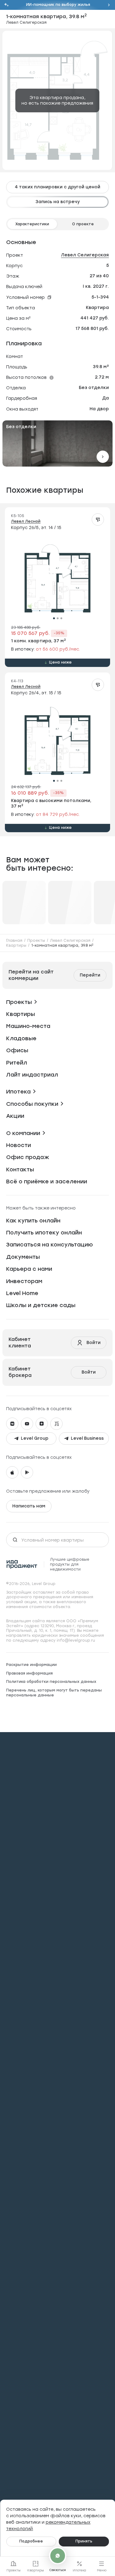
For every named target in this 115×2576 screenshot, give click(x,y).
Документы (23, 1257)
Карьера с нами (29, 1269)
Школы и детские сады (41, 1305)
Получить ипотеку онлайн (44, 1233)
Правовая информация (29, 1673)
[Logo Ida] (22, 1564)
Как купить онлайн (33, 1221)
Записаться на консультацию (50, 1245)
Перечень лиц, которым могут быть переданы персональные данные (54, 1693)
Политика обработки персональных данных (51, 1682)
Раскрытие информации (31, 1665)
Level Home (22, 1293)
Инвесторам (24, 1281)
